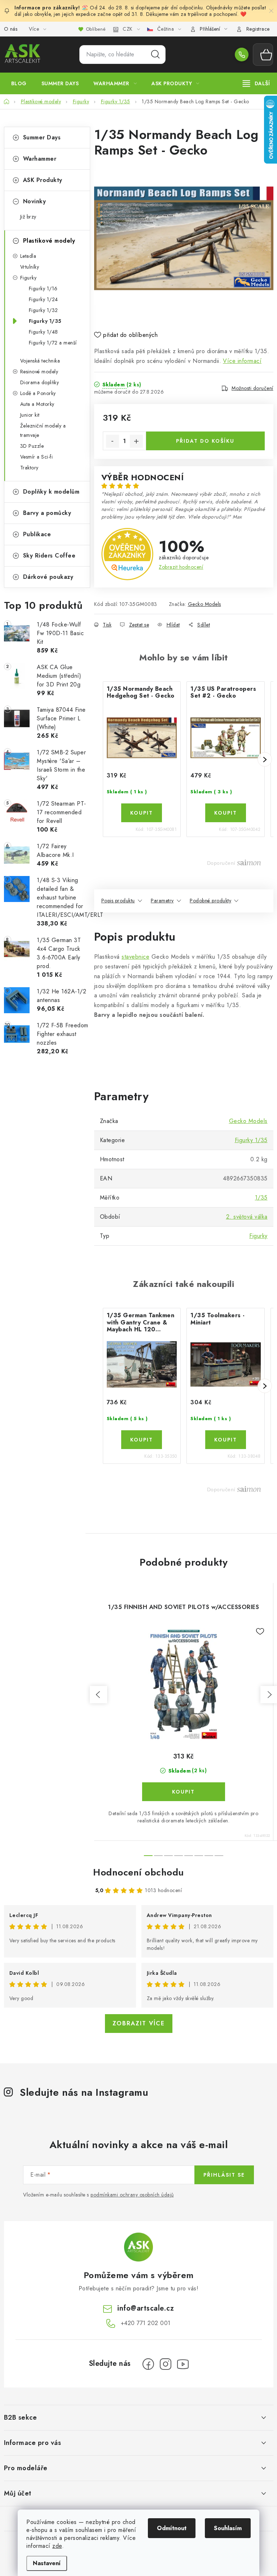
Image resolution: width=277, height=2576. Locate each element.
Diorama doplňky (40, 382)
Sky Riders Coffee (49, 556)
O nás (11, 29)
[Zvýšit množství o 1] (136, 441)
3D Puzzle (32, 446)
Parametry (162, 901)
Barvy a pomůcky (47, 513)
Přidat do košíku (205, 441)
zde (57, 2546)
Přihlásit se (224, 2175)
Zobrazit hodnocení (181, 567)
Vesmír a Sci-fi (37, 457)
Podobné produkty (210, 901)
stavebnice (135, 957)
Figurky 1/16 (43, 289)
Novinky (35, 201)
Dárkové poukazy (48, 577)
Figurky (28, 278)
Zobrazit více (139, 2023)
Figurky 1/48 (43, 332)
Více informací (242, 361)
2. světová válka (247, 1217)
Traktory (29, 468)
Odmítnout (172, 2528)
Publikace (37, 534)
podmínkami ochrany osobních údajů (132, 2195)
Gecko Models (205, 604)
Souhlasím (228, 2528)
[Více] (256, 83)
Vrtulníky (30, 267)
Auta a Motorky (37, 404)
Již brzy (28, 217)
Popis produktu (118, 901)
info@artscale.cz (146, 2308)
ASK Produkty (43, 180)
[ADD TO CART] (142, 813)
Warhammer (40, 159)
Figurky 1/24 (43, 299)
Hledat (155, 55)
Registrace (258, 29)
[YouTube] (183, 2364)
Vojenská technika (40, 361)
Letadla (28, 256)
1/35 (261, 1198)
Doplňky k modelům (51, 492)
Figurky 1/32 (43, 310)
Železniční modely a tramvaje (43, 430)
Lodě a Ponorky (38, 393)
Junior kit (30, 415)
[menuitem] (19, 83)
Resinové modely (39, 372)
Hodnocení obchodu (138, 1872)
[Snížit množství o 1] (113, 441)
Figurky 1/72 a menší (53, 343)
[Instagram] (166, 2364)
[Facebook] (148, 2364)
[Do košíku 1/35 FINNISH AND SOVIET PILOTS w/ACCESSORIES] (184, 1792)
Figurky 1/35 (45, 321)
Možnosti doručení (252, 388)
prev (98, 1695)
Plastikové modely (49, 241)
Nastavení (47, 2563)
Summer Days (42, 137)
